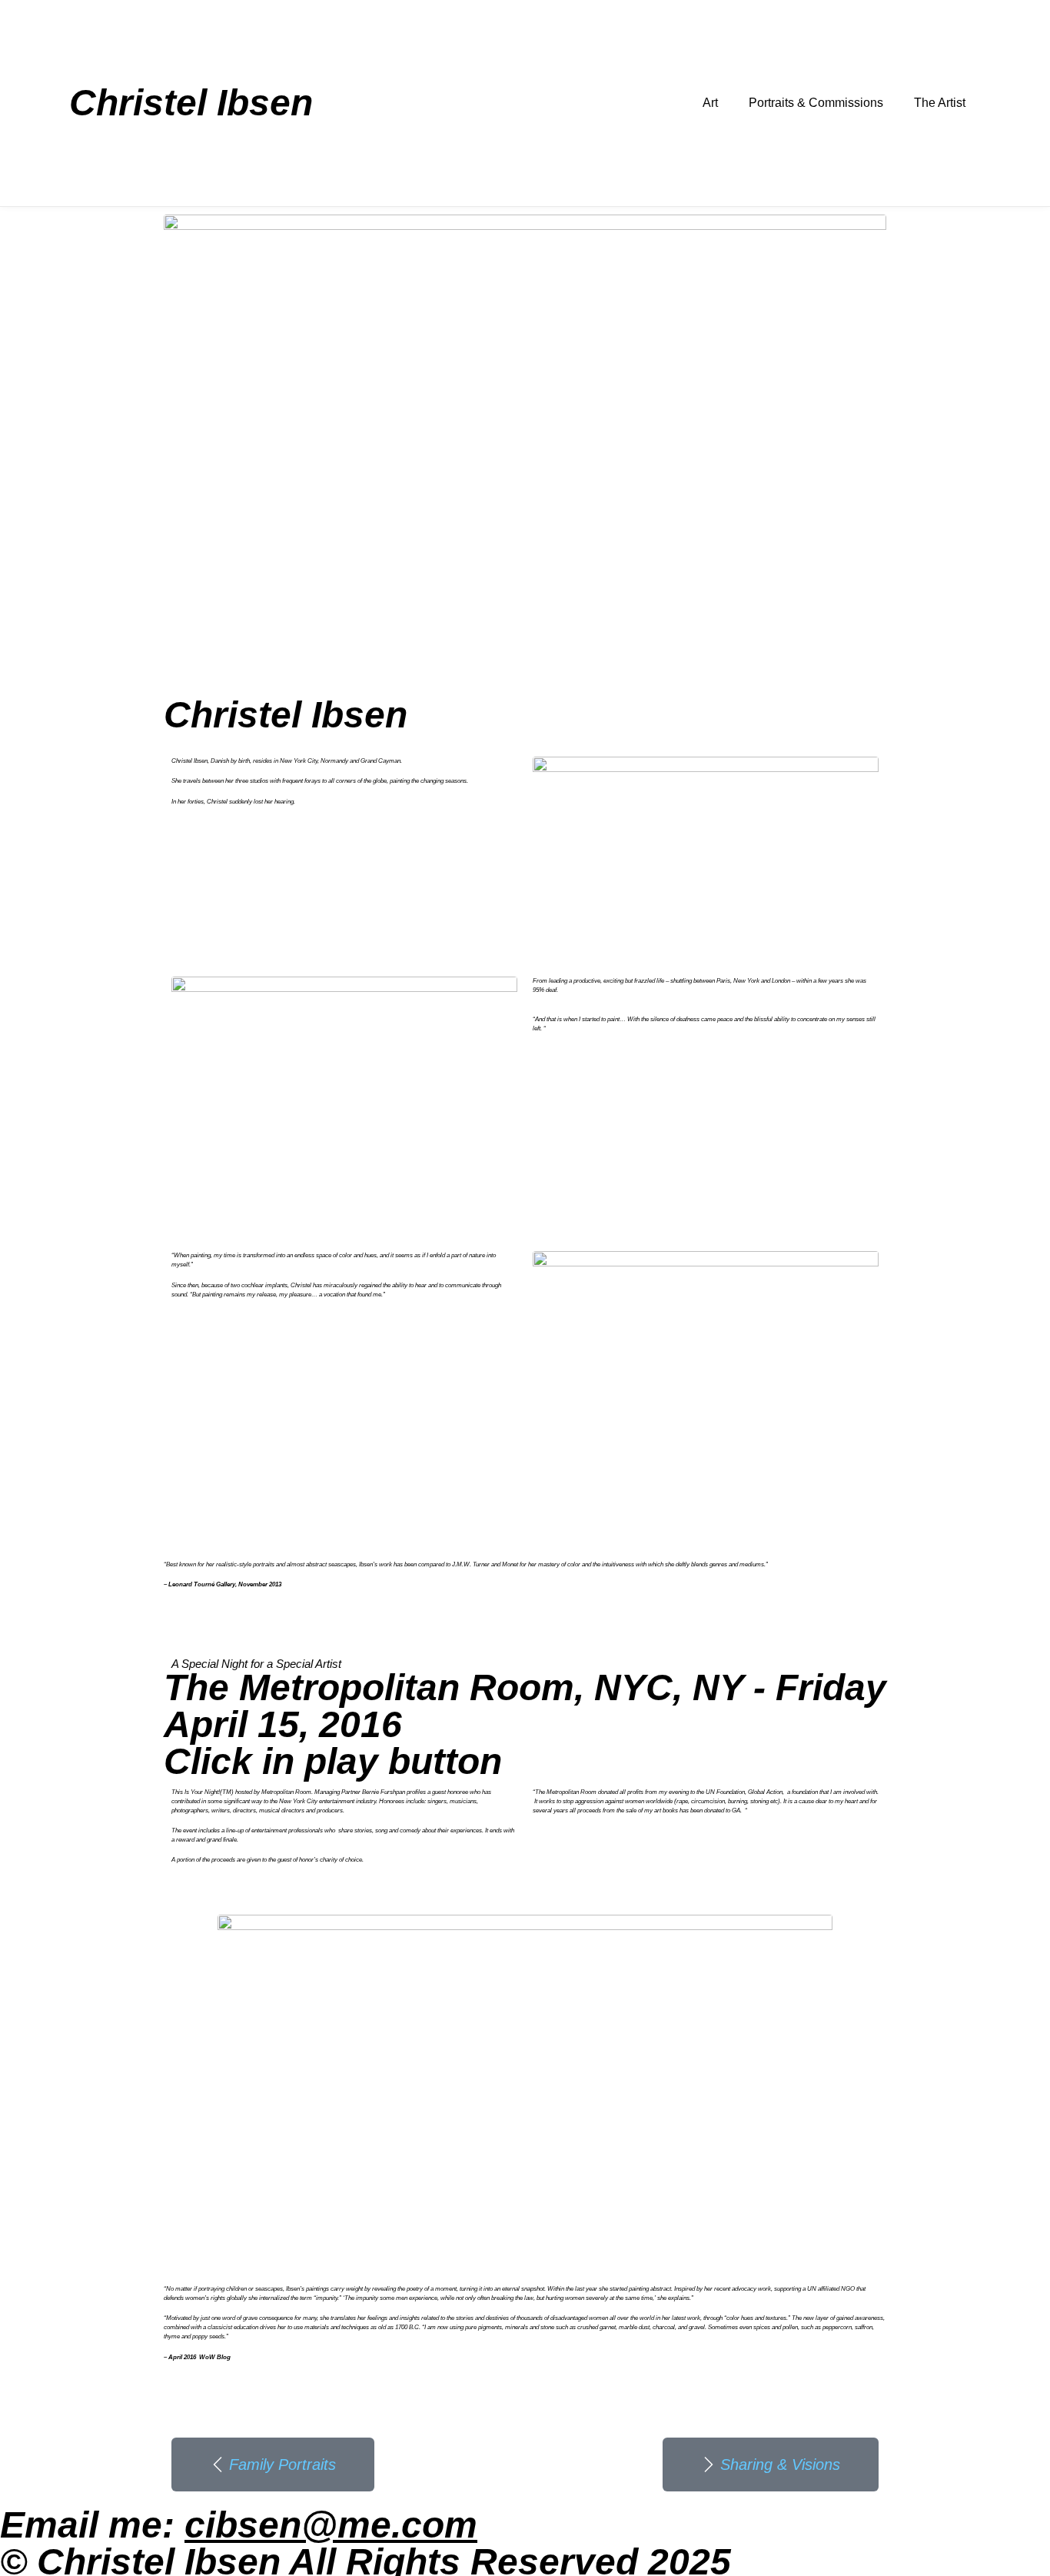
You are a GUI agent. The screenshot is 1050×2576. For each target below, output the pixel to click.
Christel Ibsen (191, 103)
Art (710, 103)
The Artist (940, 103)
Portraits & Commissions (816, 103)
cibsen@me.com (331, 2525)
